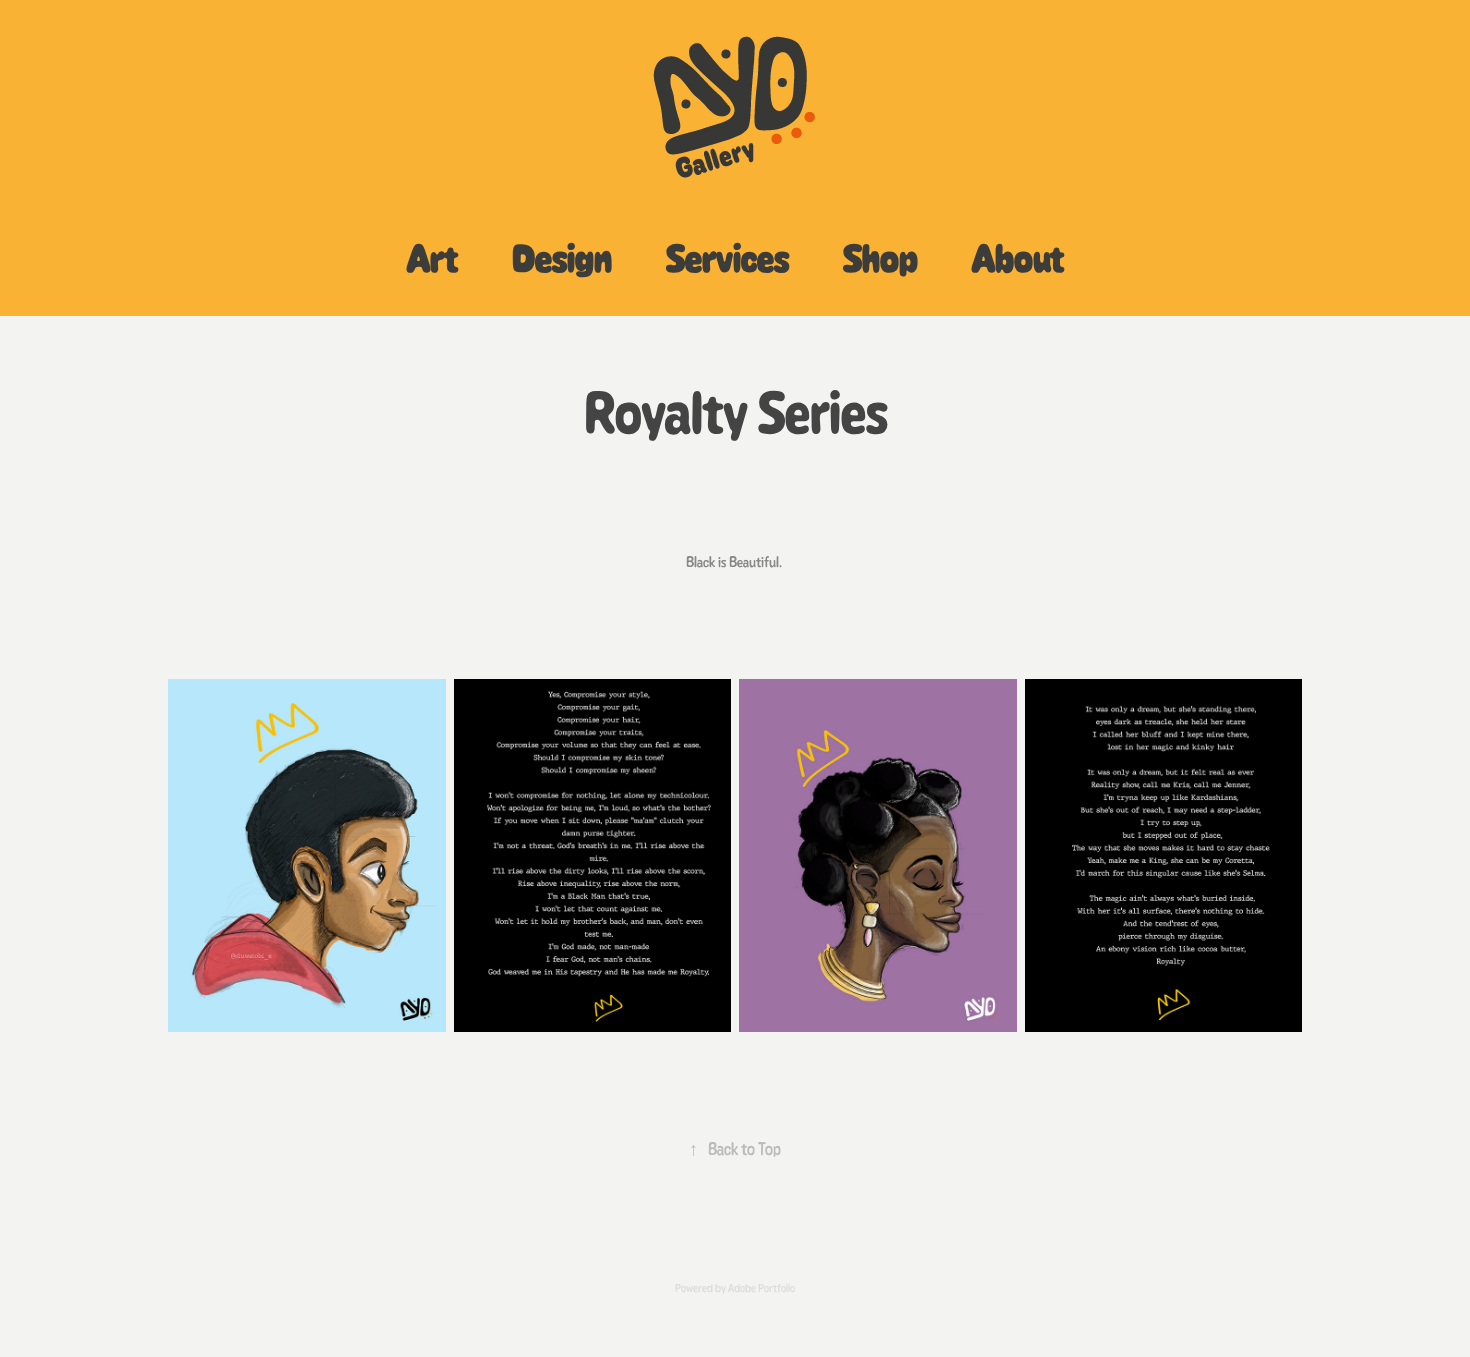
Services (727, 257)
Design (562, 257)
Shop (880, 257)
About (1018, 257)
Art (432, 257)
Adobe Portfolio (761, 1288)
